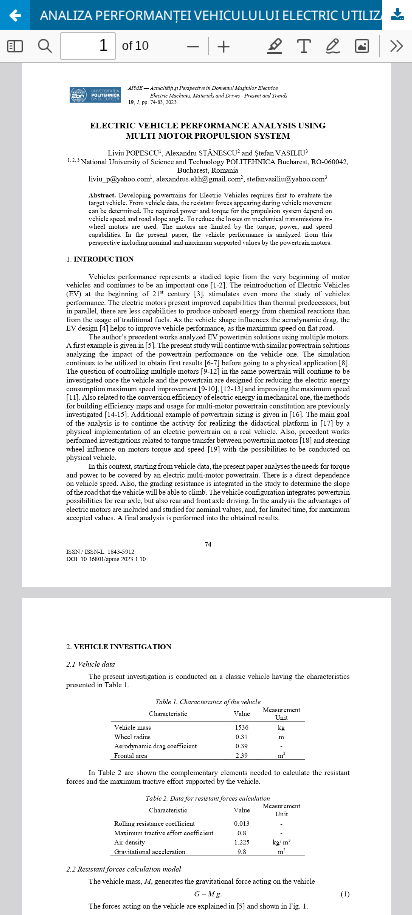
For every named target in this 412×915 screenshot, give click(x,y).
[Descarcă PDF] (397, 15)
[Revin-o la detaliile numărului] (15, 15)
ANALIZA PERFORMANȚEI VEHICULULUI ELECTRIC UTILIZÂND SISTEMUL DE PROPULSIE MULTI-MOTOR (226, 15)
